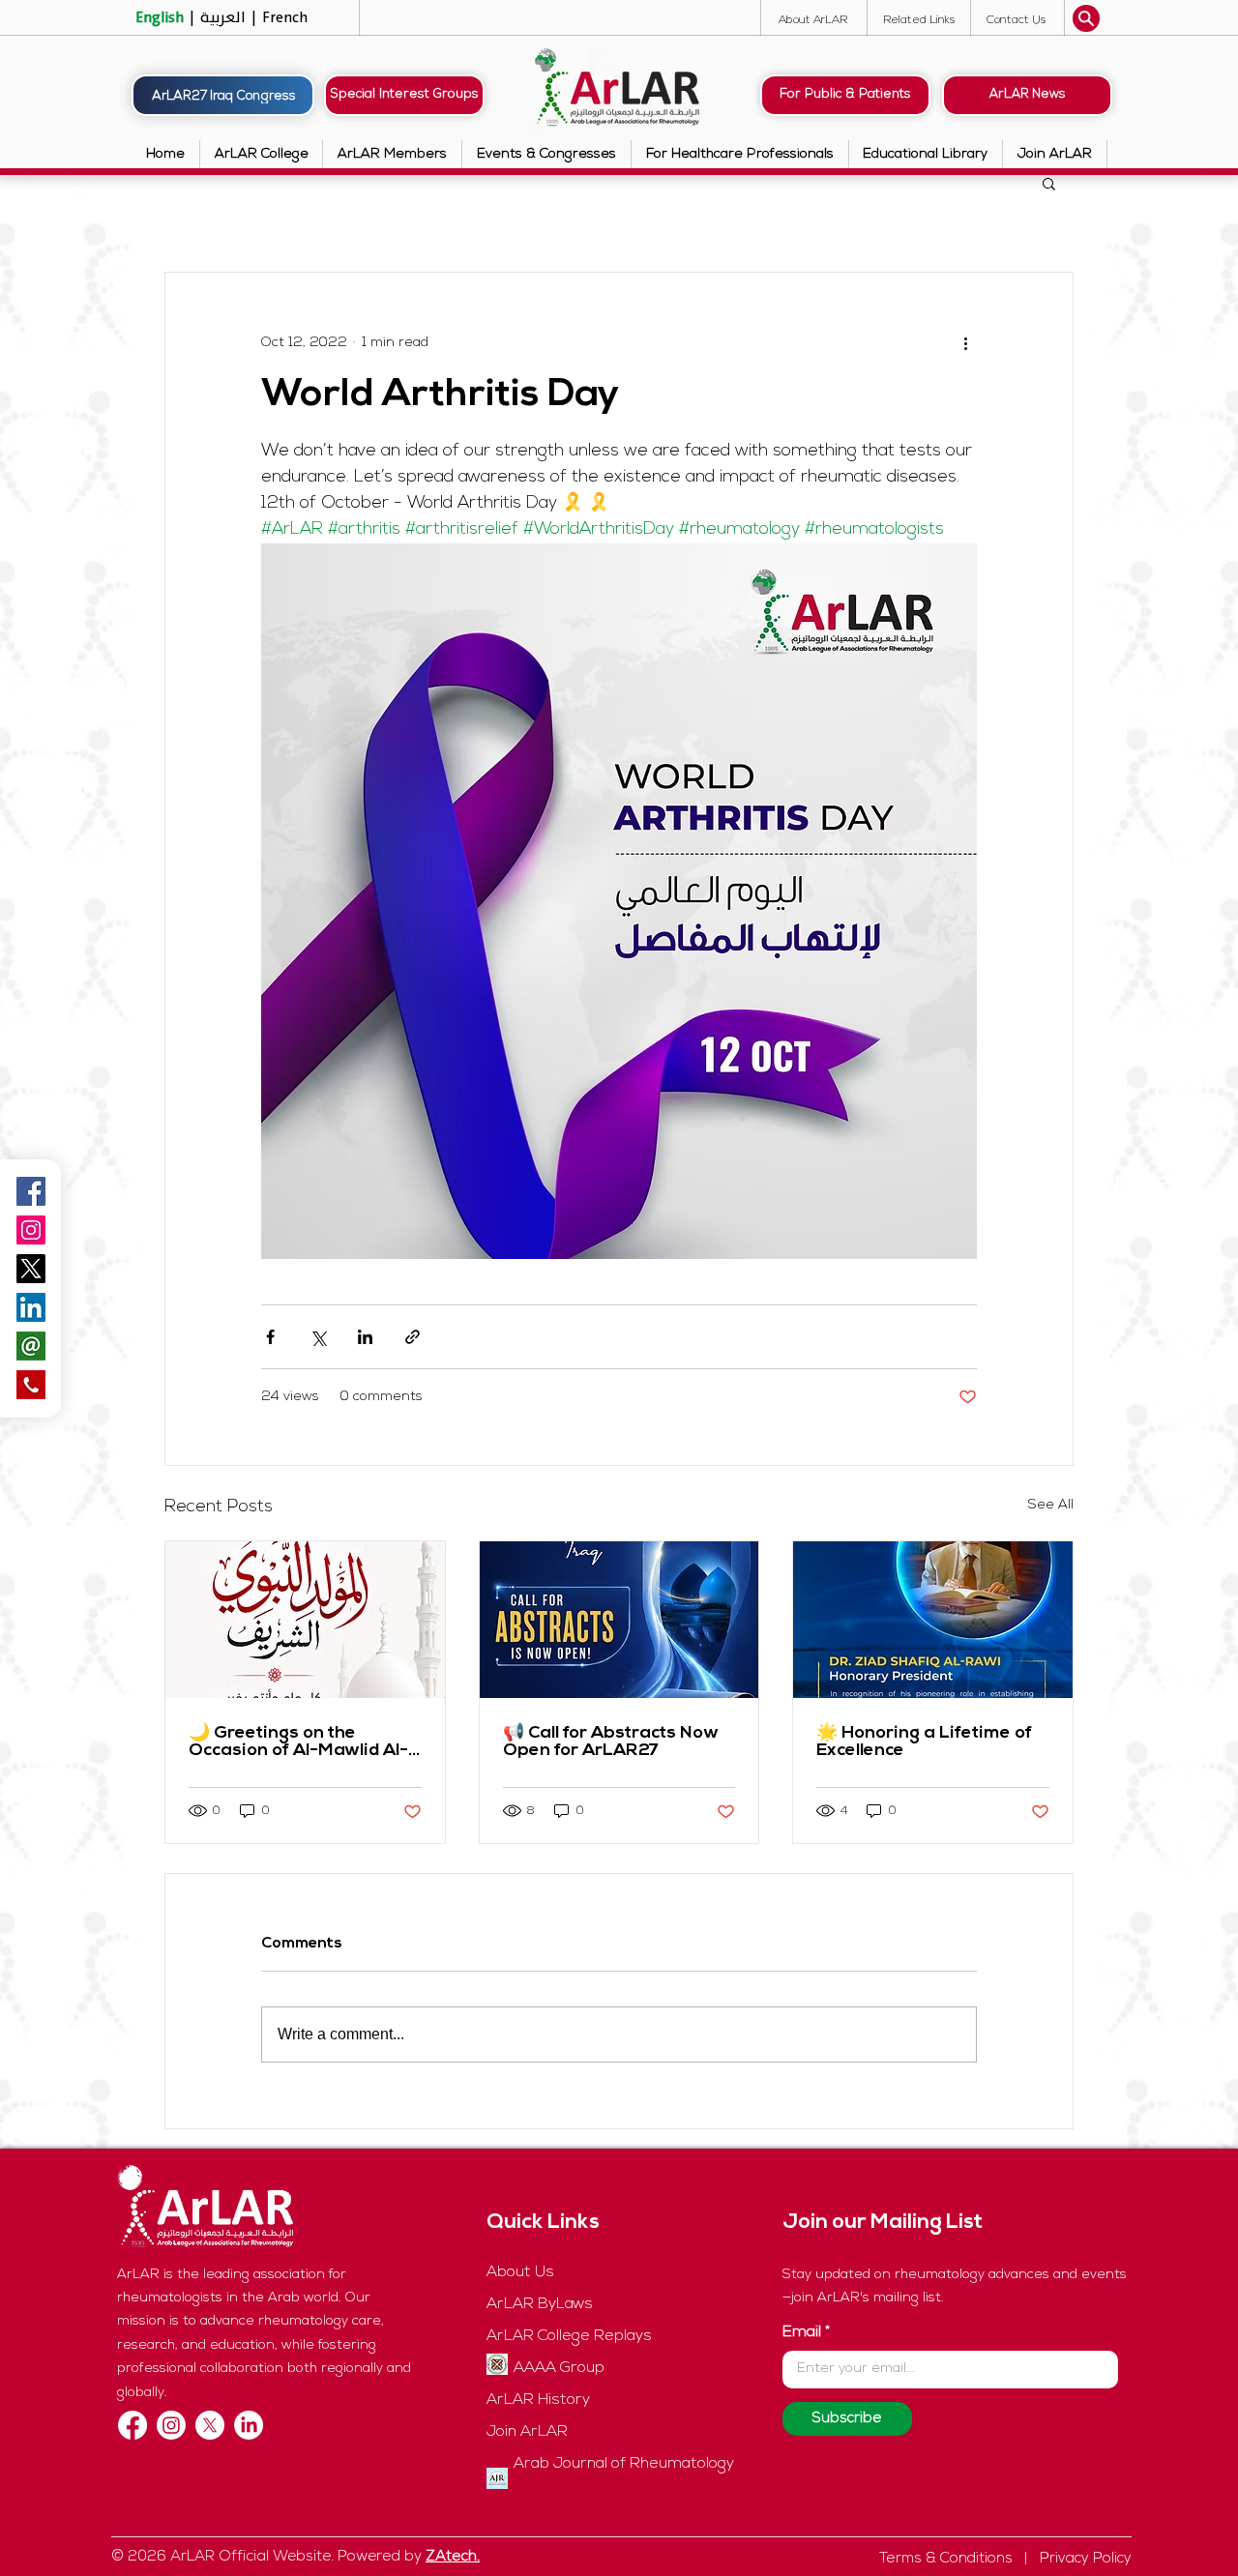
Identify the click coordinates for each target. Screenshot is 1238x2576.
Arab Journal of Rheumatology (624, 2464)
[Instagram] (31, 1230)
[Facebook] (133, 2425)
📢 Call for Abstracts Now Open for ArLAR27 (611, 1742)
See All (1051, 1505)
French (283, 17)
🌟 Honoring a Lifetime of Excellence (924, 1742)
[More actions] (965, 342)
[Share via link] (413, 1337)
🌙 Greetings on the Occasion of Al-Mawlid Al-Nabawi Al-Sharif (298, 1742)
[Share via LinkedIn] (365, 1337)
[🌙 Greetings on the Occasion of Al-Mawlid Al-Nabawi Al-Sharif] (305, 1620)
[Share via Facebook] (270, 1337)
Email (802, 2332)
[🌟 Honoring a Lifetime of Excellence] (933, 1620)
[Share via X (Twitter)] (318, 1337)
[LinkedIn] (249, 2425)
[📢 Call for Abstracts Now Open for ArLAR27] (619, 1620)
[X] (210, 2425)
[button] (1016, 20)
